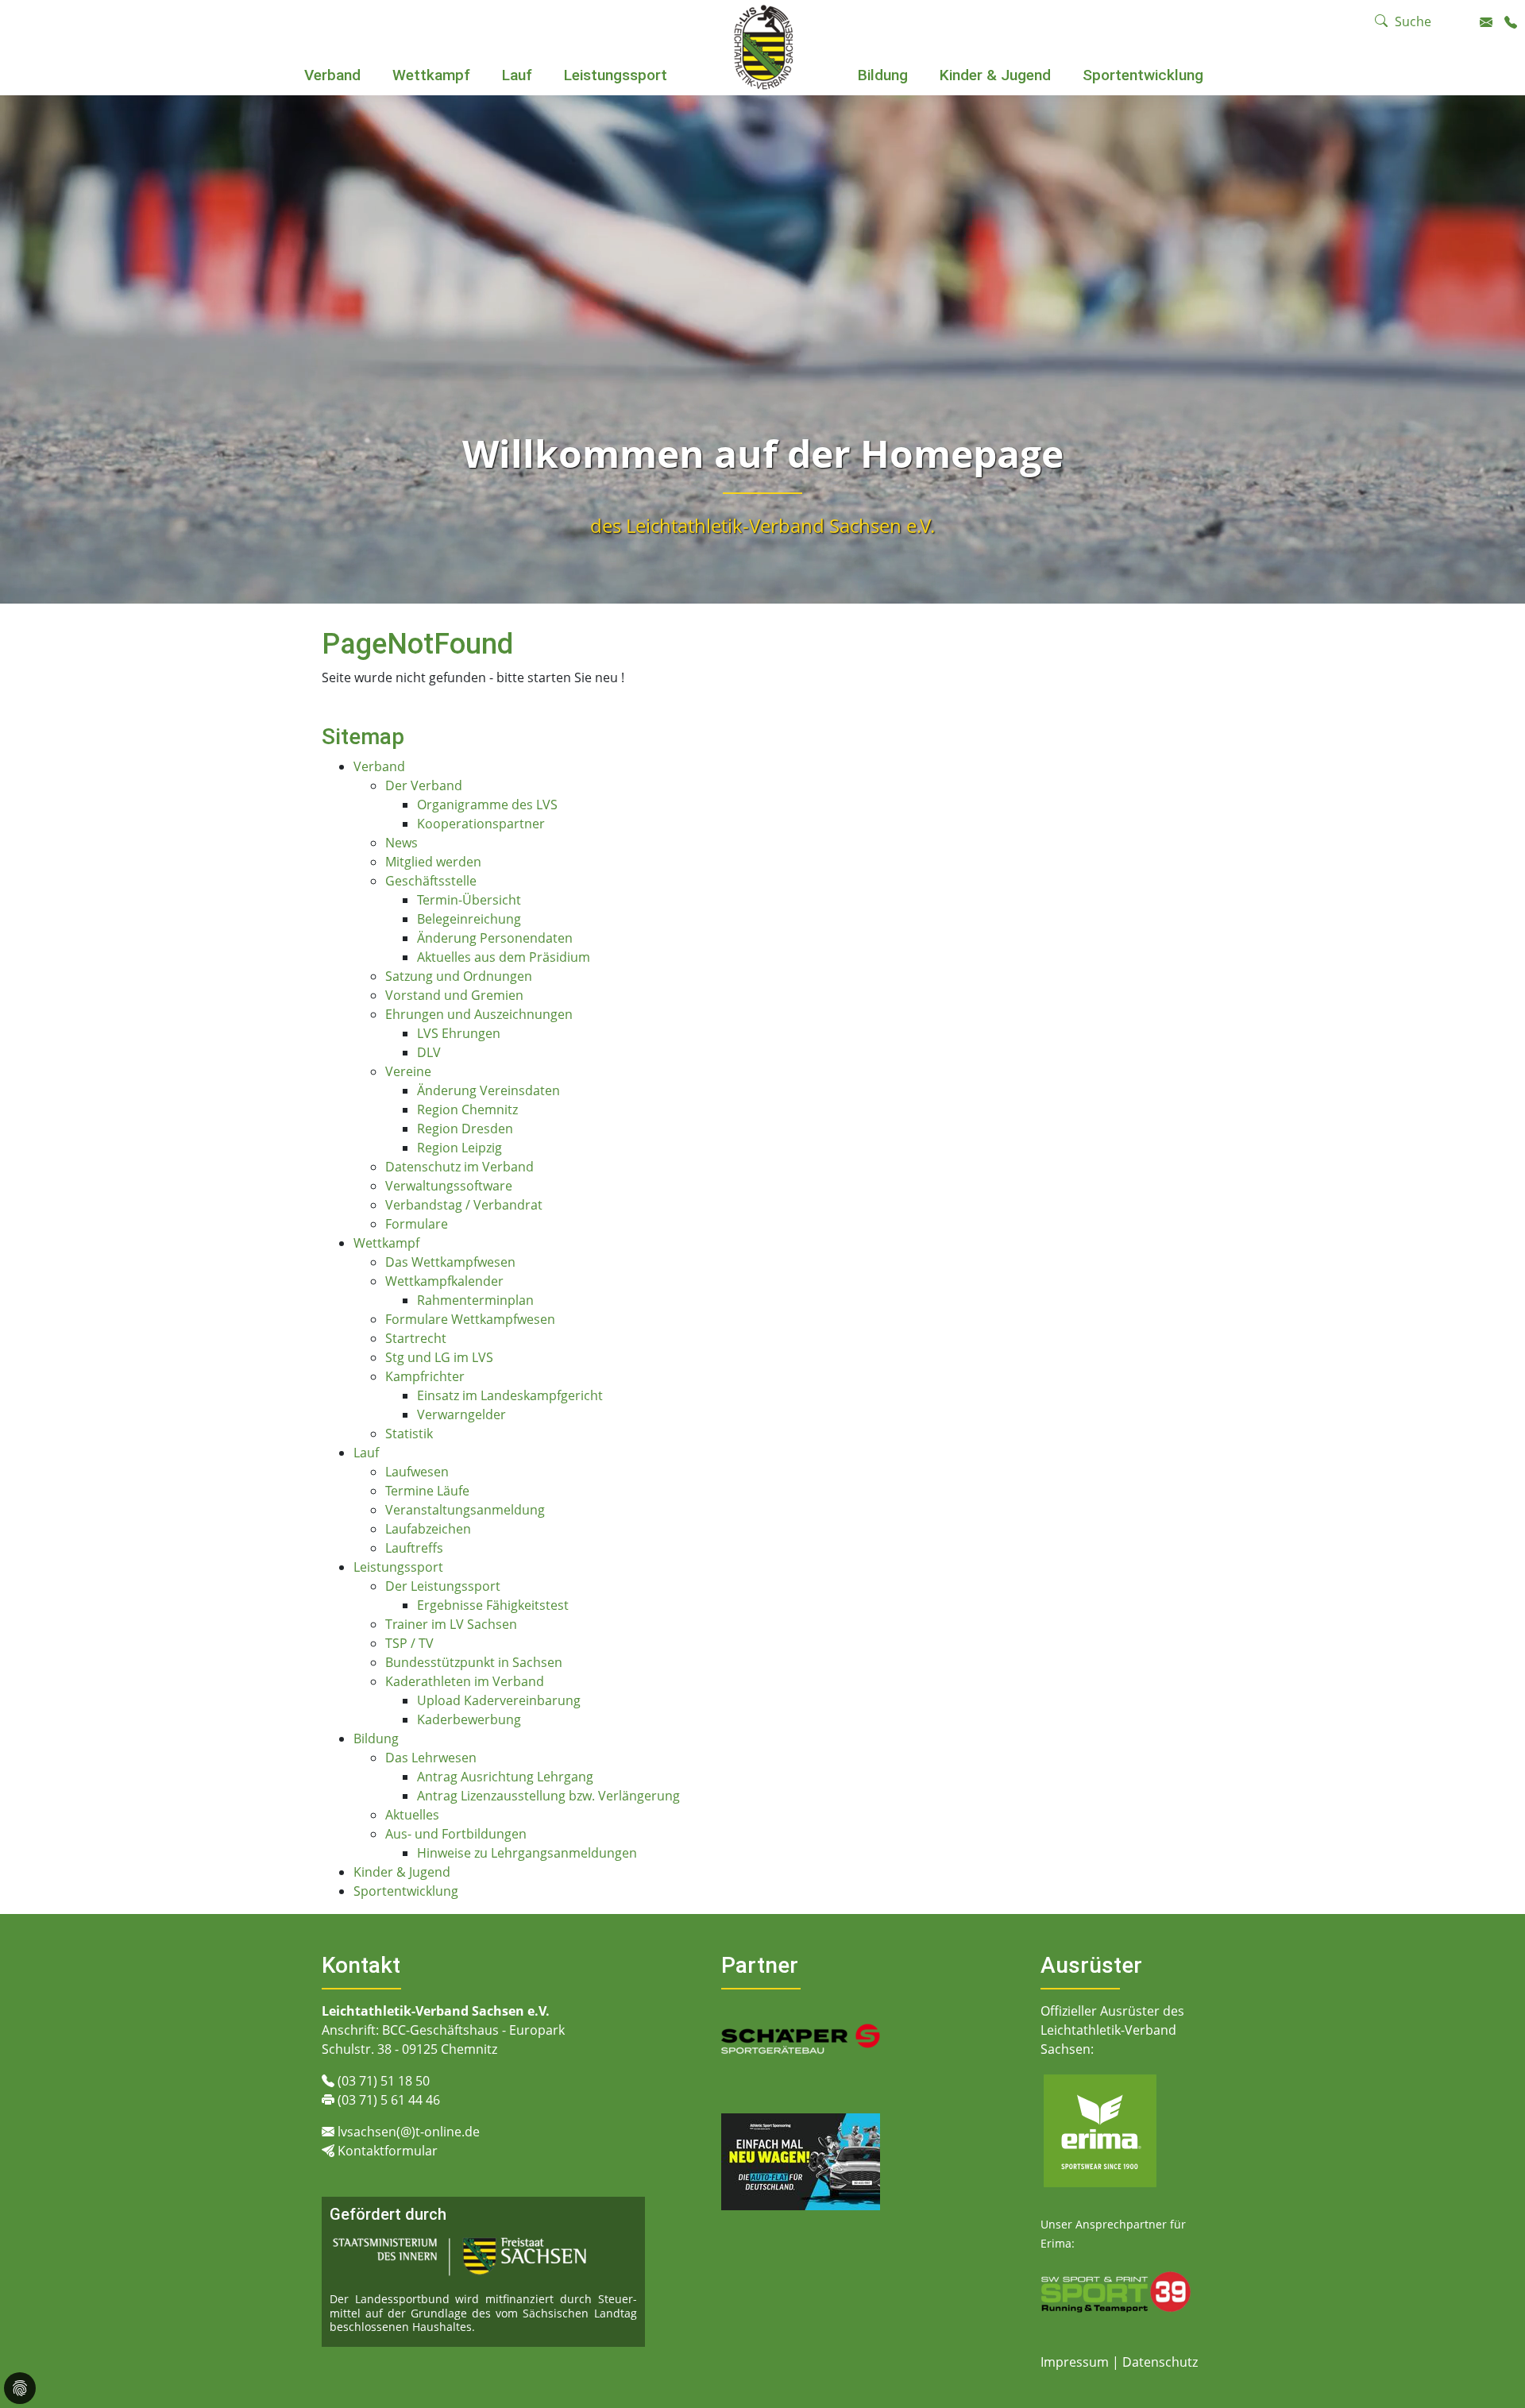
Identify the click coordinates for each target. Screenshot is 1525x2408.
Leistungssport (616, 75)
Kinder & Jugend (995, 75)
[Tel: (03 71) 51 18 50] (1511, 22)
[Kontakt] (1486, 22)
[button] (333, 97)
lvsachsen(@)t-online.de (409, 2132)
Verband (332, 75)
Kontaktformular (388, 2151)
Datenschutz (1160, 2362)
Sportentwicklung (1143, 75)
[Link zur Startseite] (763, 46)
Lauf (517, 75)
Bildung (883, 75)
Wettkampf (431, 75)
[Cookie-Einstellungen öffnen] (20, 2388)
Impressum (1076, 2362)
